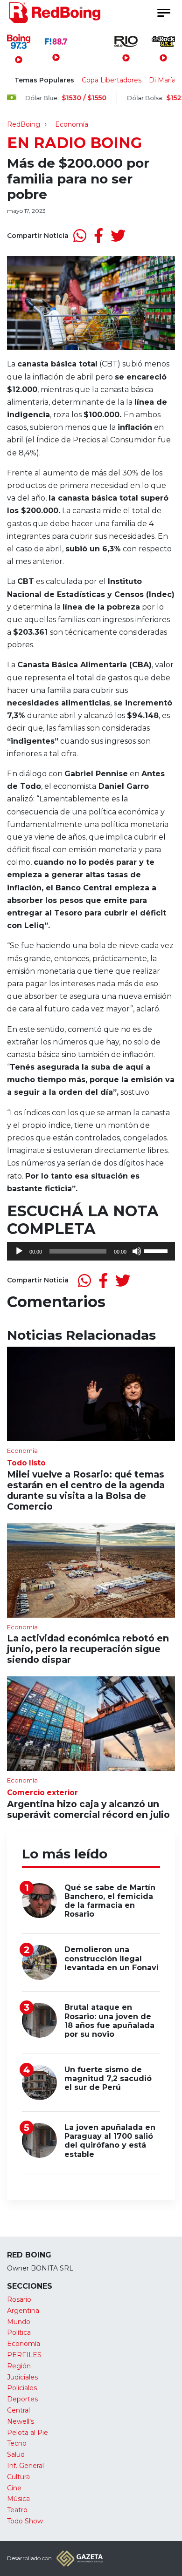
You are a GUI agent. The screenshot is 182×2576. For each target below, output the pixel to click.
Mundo (19, 2322)
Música (18, 2499)
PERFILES (24, 2355)
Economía (72, 124)
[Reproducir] (19, 1251)
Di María (162, 80)
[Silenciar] (137, 1251)
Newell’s (21, 2421)
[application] (91, 1251)
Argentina (23, 2311)
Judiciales (22, 2377)
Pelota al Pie (28, 2433)
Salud (16, 2454)
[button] (91, 517)
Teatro (17, 2510)
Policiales (22, 2388)
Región (19, 2366)
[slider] (157, 1250)
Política (19, 2332)
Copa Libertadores (112, 80)
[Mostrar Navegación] (163, 13)
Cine (14, 2488)
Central (18, 2410)
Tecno (17, 2443)
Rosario (19, 2299)
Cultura (18, 2477)
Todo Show (25, 2521)
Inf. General (25, 2466)
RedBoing (24, 124)
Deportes (22, 2399)
